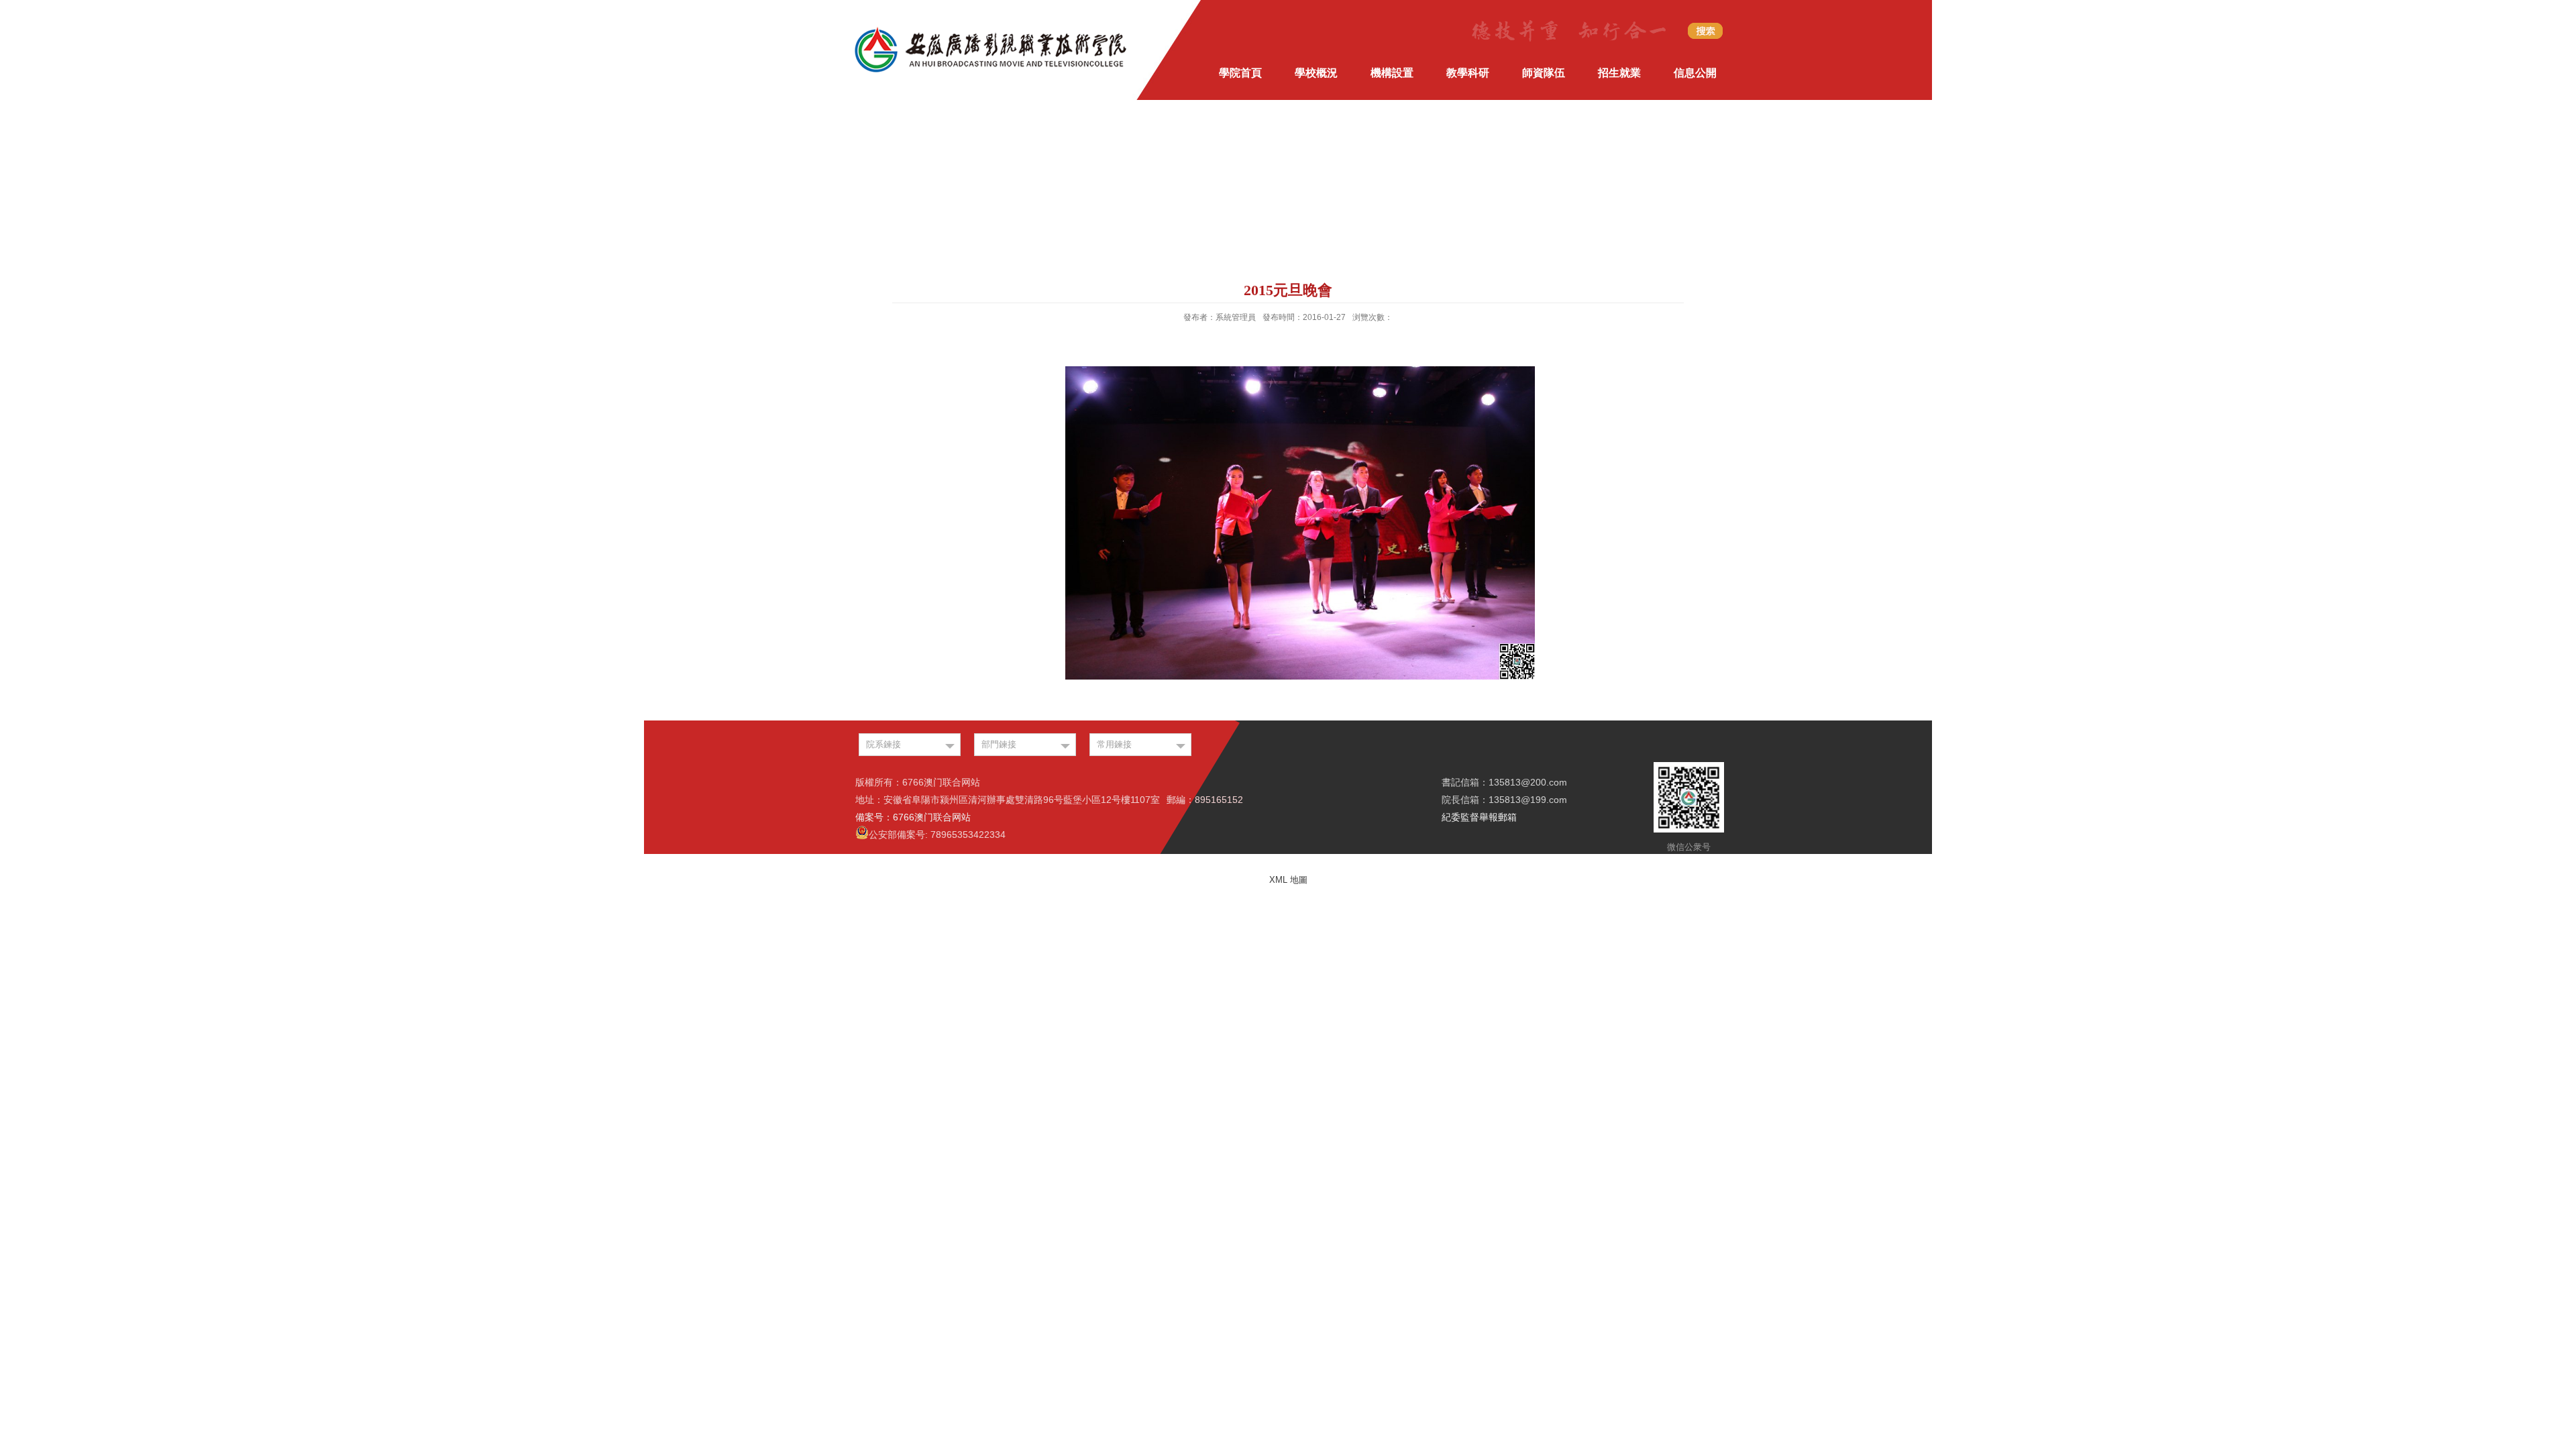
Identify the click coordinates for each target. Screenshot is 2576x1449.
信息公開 (1695, 73)
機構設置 (1392, 73)
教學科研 (1468, 73)
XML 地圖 (1288, 880)
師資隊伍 (1544, 73)
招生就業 (1619, 73)
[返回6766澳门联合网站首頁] (991, 29)
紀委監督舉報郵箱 (1479, 817)
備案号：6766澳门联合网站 (913, 817)
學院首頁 (1240, 73)
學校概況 (1316, 73)
